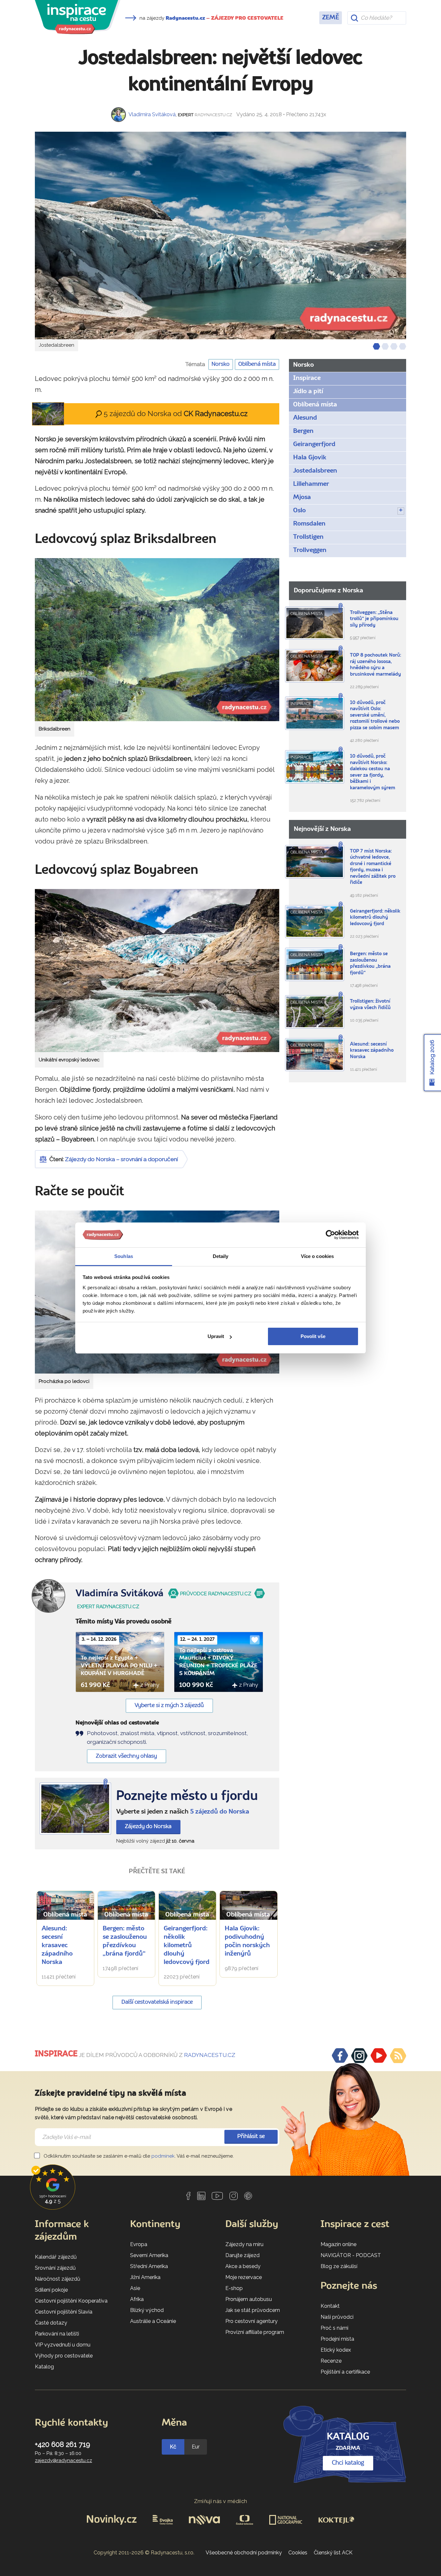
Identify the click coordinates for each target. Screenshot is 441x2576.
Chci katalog (348, 2463)
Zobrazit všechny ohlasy (126, 1756)
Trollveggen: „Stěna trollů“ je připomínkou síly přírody (374, 619)
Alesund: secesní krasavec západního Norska (57, 1946)
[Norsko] (75, 1809)
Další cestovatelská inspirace (157, 2002)
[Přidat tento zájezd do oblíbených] (156, 1640)
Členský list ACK (333, 2553)
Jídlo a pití (308, 392)
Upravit (216, 1336)
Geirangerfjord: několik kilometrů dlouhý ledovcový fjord (187, 1946)
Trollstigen (308, 537)
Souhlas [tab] (124, 1256)
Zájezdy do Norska (148, 1827)
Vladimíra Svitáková (152, 114)
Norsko (221, 364)
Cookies (298, 2553)
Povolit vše (313, 1336)
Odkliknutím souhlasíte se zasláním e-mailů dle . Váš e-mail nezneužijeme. (138, 2156)
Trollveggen (310, 550)
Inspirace (307, 378)
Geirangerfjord (314, 445)
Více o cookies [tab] (317, 1256)
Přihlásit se (251, 2136)
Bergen (303, 431)
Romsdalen (309, 524)
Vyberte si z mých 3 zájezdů (169, 1706)
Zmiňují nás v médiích (221, 2501)
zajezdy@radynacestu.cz (63, 2460)
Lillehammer (311, 484)
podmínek (163, 2156)
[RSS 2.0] (398, 2056)
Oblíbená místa (257, 364)
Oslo (299, 511)
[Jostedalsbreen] (221, 235)
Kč (173, 2447)
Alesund (305, 418)
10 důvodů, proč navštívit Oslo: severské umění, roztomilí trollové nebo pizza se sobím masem (375, 716)
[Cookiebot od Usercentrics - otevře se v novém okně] (330, 1235)
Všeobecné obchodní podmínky (244, 2553)
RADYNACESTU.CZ (210, 2055)
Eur (196, 2447)
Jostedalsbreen (315, 471)
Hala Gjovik (310, 458)
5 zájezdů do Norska (220, 1812)
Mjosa (302, 497)
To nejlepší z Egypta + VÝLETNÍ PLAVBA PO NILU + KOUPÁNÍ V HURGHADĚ (119, 1666)
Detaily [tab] (221, 1256)
